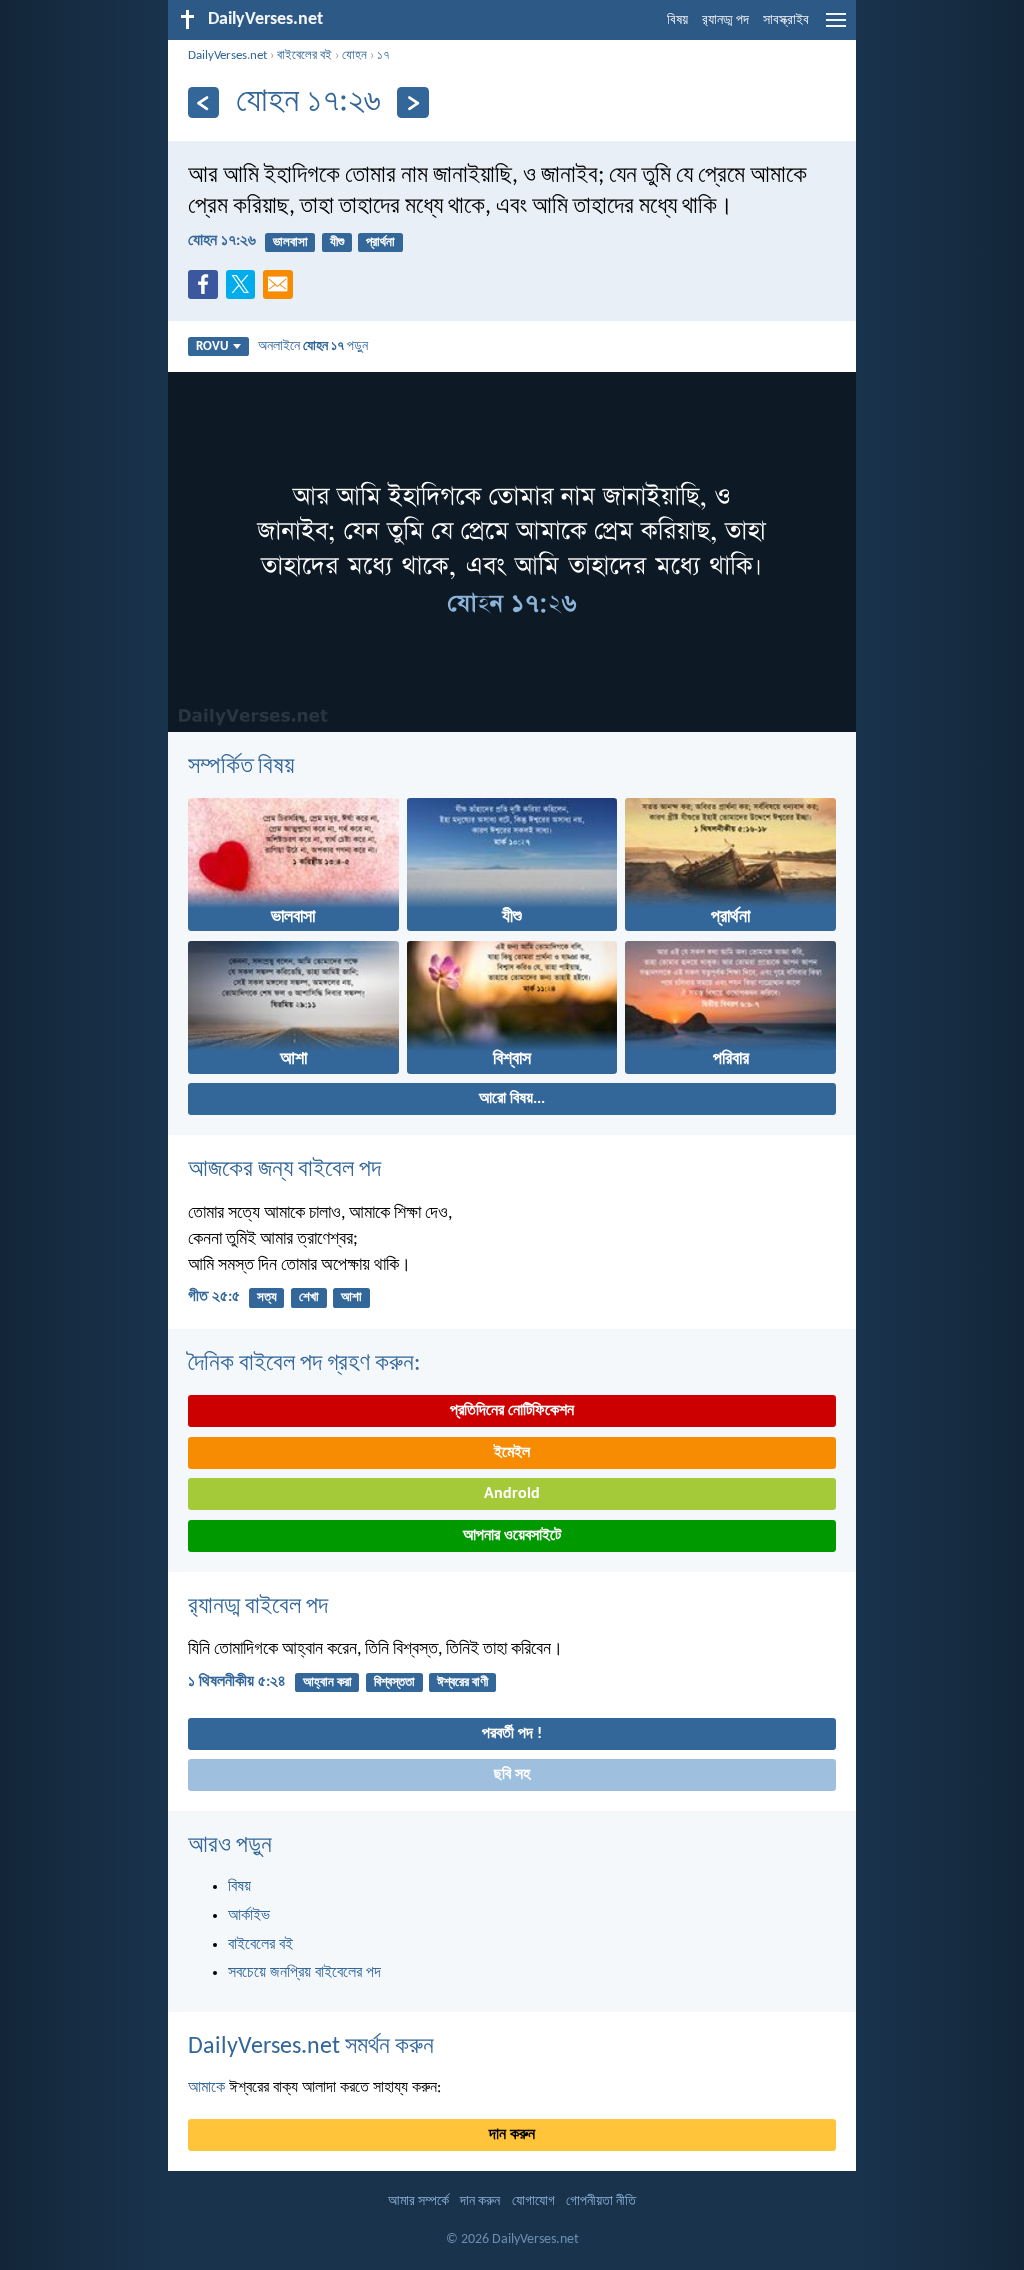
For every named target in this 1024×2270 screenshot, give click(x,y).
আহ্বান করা (327, 1682)
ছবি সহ (512, 1775)
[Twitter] (245, 290)
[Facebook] (207, 290)
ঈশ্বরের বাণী (462, 1682)
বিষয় (677, 20)
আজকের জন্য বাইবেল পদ (284, 1170)
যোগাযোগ (533, 2201)
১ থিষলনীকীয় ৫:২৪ (237, 1682)
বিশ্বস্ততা (394, 1682)
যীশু (337, 242)
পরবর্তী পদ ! (512, 1734)
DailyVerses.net (227, 55)
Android (512, 1494)
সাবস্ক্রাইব (786, 20)
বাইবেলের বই (304, 55)
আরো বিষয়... (512, 1099)
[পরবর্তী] (412, 102)
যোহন (354, 55)
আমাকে (206, 2088)
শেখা (309, 1297)
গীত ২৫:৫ (214, 1297)
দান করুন (512, 2135)
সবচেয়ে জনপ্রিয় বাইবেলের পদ (304, 1973)
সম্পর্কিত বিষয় (241, 767)
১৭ (383, 55)
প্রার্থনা (380, 242)
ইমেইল (512, 1453)
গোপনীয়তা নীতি (601, 2201)
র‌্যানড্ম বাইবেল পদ (258, 1607)
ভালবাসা (290, 242)
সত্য (267, 1297)
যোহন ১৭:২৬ (222, 241)
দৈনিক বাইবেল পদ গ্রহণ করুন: (304, 1364)
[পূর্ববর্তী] (203, 102)
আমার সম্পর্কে (418, 2201)
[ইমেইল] (282, 290)
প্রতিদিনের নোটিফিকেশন (512, 1411)
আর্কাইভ (249, 1916)
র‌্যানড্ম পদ (725, 20)
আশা (351, 1297)
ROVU (212, 346)
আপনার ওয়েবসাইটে (512, 1536)
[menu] (836, 28)
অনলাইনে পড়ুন (313, 346)
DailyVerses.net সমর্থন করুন (311, 2047)
